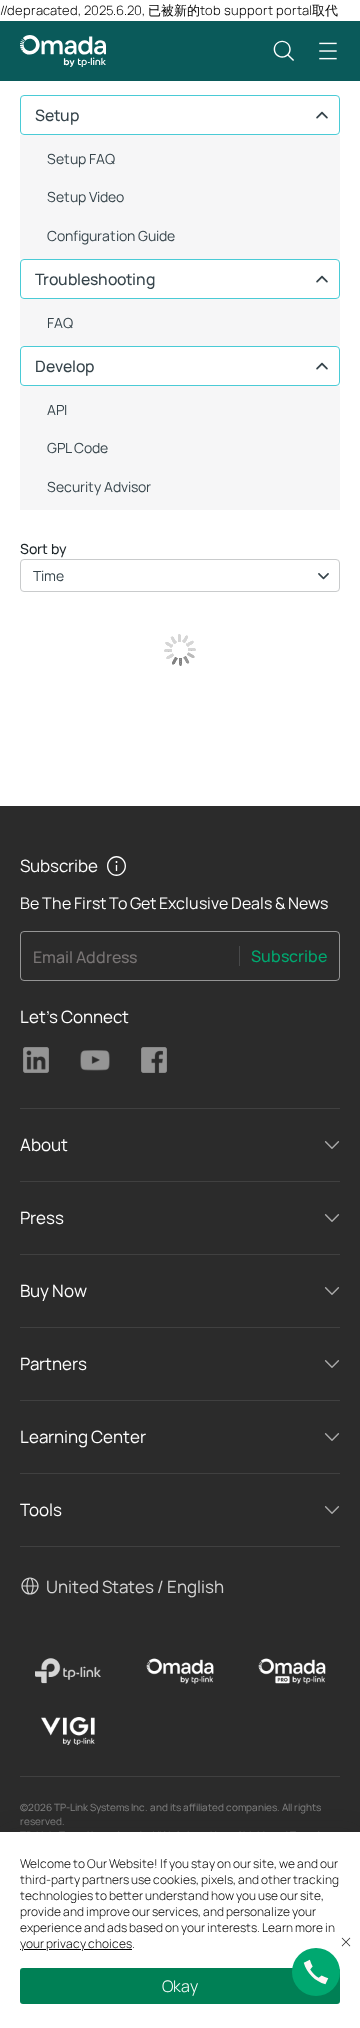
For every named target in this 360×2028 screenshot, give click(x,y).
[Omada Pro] (292, 1671)
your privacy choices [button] (76, 1943)
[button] (284, 51)
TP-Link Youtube (95, 1060)
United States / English (135, 1586)
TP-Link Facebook (154, 1060)
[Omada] (180, 1671)
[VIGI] (68, 1731)
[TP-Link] (68, 1671)
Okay (180, 1986)
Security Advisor (99, 486)
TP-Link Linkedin (36, 1060)
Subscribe (289, 956)
